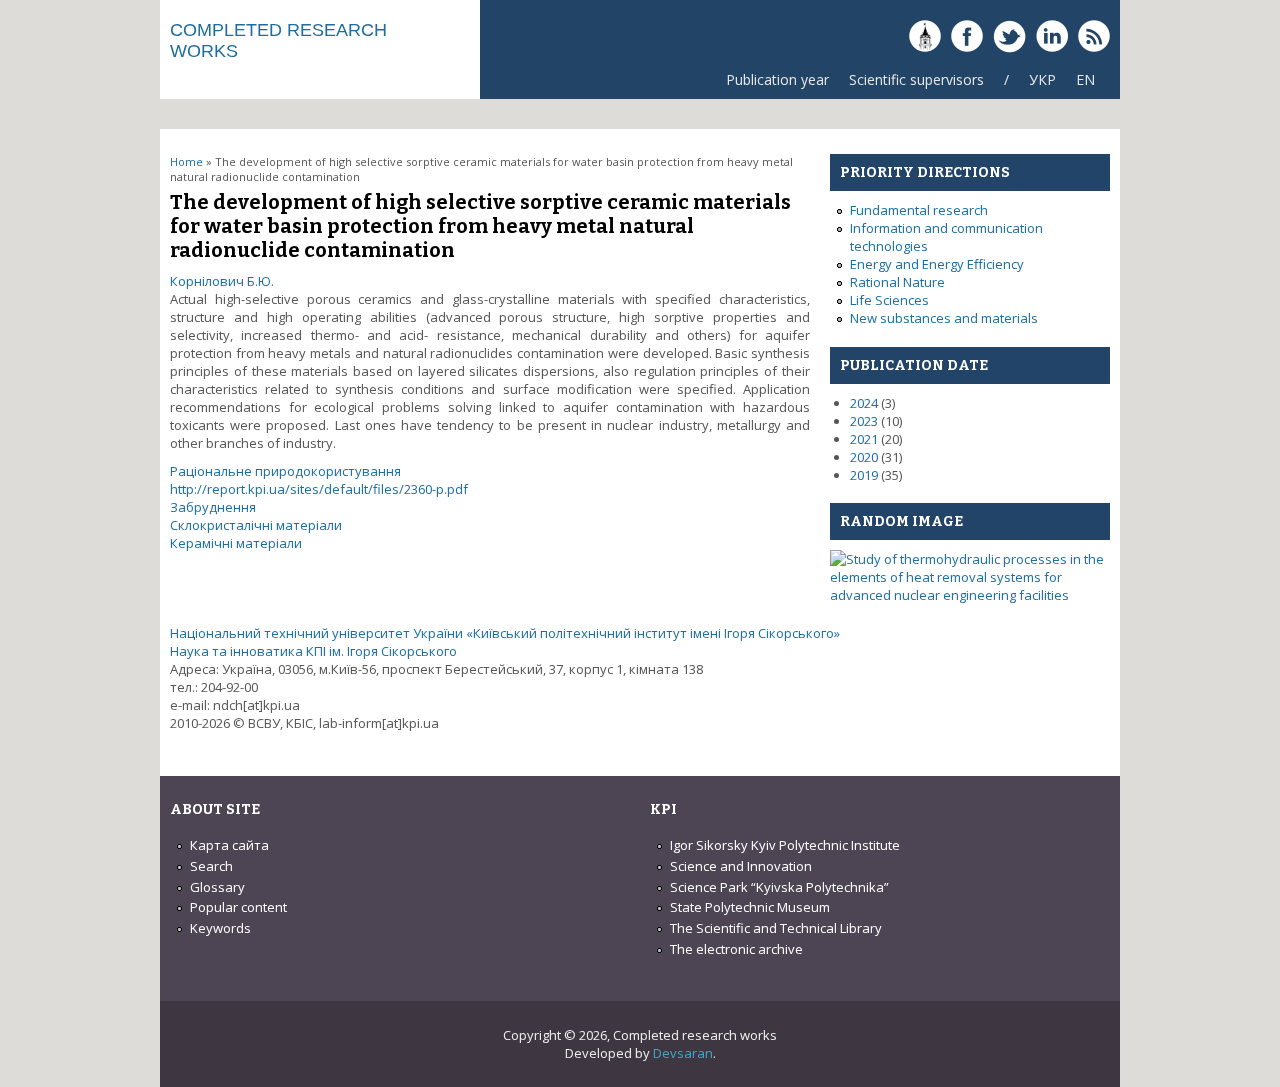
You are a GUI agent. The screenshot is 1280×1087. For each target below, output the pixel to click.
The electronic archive (736, 949)
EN (1085, 79)
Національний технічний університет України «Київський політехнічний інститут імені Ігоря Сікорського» (505, 633)
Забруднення (213, 507)
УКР (1042, 79)
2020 (864, 457)
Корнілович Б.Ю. (222, 281)
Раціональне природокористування (285, 471)
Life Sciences (889, 300)
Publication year (777, 79)
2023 (864, 421)
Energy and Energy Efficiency (937, 264)
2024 (864, 403)
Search (211, 866)
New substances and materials (944, 318)
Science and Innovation (741, 866)
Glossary (217, 887)
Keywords (220, 928)
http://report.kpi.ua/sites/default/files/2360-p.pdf (319, 489)
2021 (864, 439)
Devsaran (683, 1053)
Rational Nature (897, 282)
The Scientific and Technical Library (776, 928)
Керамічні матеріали (236, 543)
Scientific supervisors (916, 79)
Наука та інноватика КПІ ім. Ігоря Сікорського (313, 651)
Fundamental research (919, 210)
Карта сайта (229, 845)
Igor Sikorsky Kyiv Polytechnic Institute (785, 845)
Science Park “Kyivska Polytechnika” (779, 887)
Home (186, 161)
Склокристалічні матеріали (256, 525)
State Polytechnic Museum (750, 907)
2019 (864, 475)
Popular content (238, 907)
